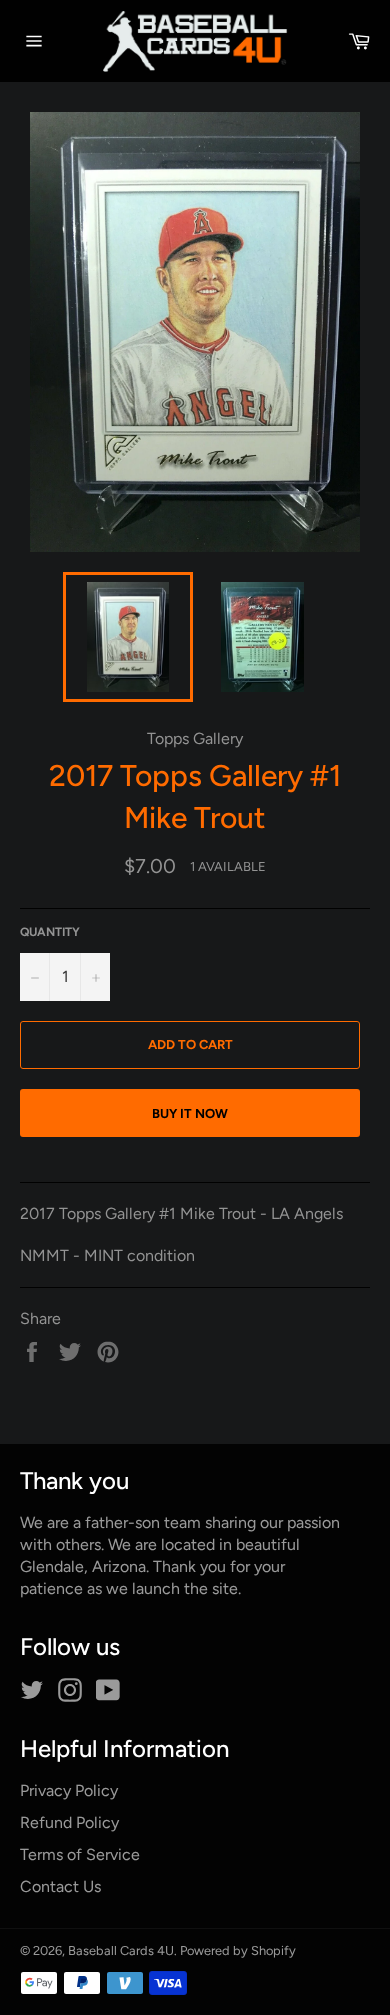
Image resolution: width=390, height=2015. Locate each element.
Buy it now (190, 1113)
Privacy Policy (69, 1790)
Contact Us (60, 1886)
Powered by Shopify (238, 1950)
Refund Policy (69, 1822)
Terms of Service (80, 1854)
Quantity (50, 932)
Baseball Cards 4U (121, 1950)
